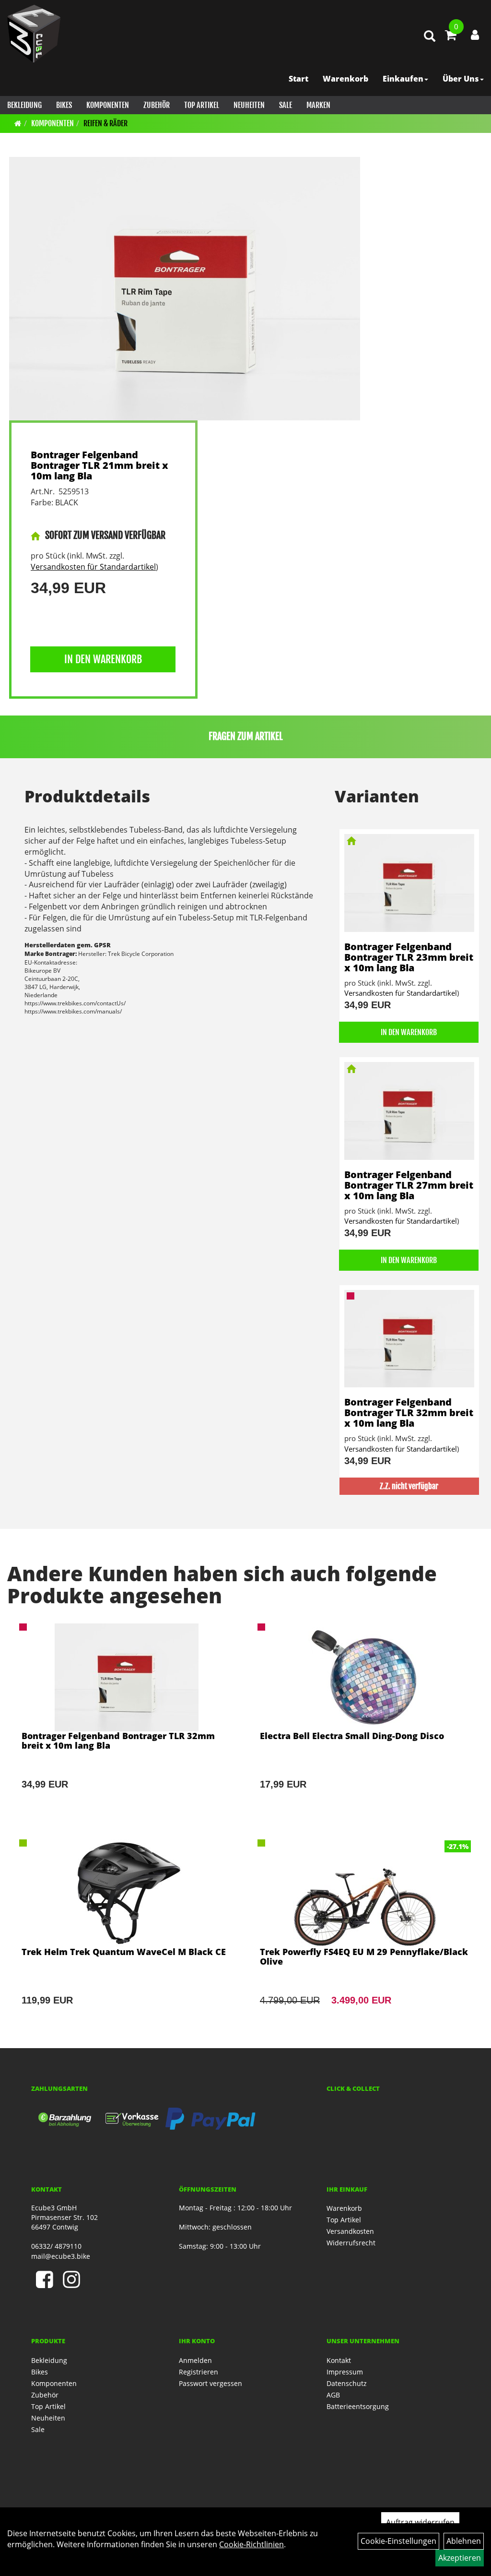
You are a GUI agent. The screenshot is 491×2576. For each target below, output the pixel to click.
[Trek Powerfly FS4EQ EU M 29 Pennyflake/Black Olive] (365, 1935)
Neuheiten (249, 105)
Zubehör (157, 105)
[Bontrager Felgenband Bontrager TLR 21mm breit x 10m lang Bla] (185, 289)
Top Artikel (202, 105)
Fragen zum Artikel (246, 736)
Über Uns (461, 79)
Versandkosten (350, 2231)
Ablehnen (464, 2541)
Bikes (64, 105)
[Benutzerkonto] (475, 35)
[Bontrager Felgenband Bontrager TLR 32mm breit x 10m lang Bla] (126, 1719)
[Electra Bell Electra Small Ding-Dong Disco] (365, 1719)
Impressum (345, 2372)
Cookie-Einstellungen (398, 2541)
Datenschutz (347, 2383)
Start (298, 79)
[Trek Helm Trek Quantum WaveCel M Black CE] (126, 1935)
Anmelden (195, 2360)
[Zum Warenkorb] (451, 36)
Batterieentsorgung (358, 2406)
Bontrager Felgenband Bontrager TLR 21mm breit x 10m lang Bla (99, 465)
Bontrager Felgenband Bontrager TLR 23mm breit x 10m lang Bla (409, 957)
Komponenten (108, 105)
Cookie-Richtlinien (251, 2544)
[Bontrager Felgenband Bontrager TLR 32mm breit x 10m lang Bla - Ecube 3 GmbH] (409, 1339)
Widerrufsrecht (351, 2243)
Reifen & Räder (105, 123)
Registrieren (199, 2372)
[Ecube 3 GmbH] (34, 34)
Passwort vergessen (210, 2383)
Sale (286, 105)
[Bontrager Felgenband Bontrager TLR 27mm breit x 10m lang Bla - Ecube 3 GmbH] (409, 1111)
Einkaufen (403, 79)
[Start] (18, 123)
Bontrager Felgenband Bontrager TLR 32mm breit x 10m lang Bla (409, 1413)
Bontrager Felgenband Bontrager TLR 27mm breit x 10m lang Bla (409, 1185)
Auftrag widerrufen (420, 2522)
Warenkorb (345, 79)
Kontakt (339, 2360)
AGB (333, 2395)
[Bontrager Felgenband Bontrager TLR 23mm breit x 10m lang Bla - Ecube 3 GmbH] (409, 883)
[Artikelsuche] (430, 37)
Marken (318, 105)
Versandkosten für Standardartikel (93, 567)
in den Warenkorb (103, 659)
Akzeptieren (460, 2558)
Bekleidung (24, 105)
